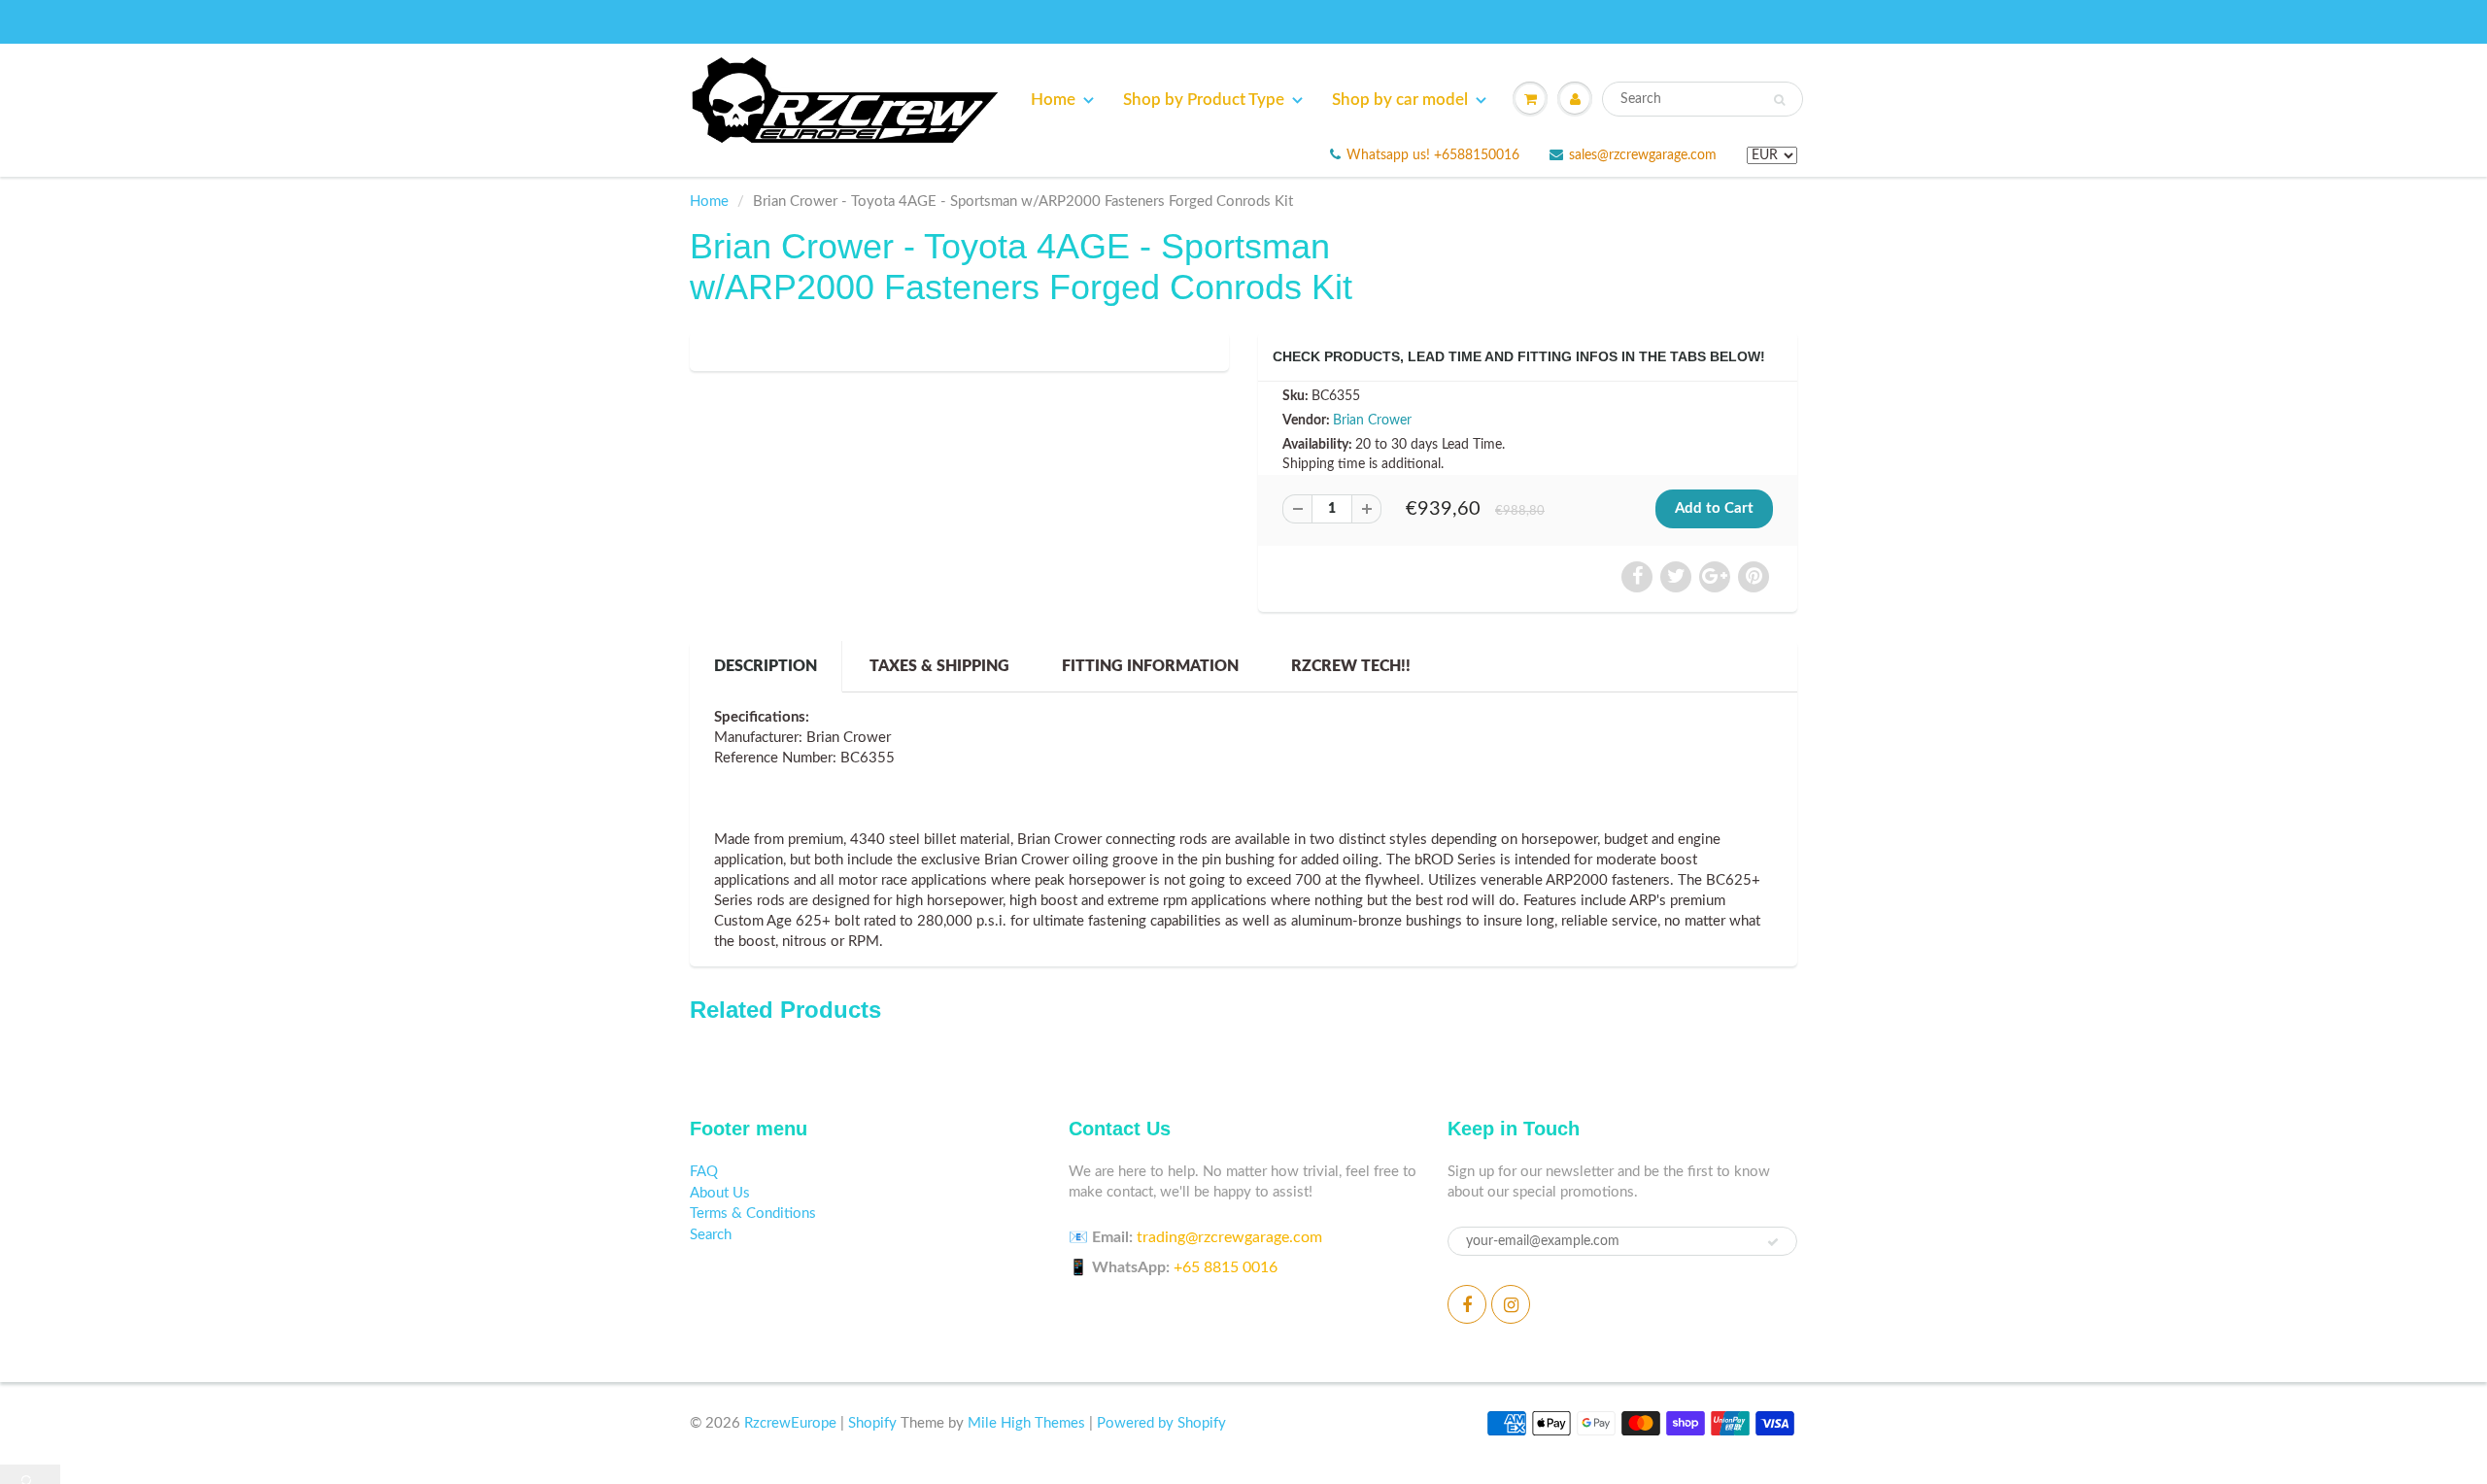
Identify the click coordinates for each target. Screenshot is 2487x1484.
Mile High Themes (1026, 1423)
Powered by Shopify (1161, 1423)
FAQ (704, 1172)
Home (1053, 100)
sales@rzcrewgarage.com (1643, 155)
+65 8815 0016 (1226, 1267)
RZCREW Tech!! (1351, 666)
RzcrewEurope (790, 1423)
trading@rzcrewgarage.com (1229, 1237)
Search (711, 1235)
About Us (720, 1193)
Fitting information (1150, 666)
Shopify (872, 1423)
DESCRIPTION (766, 666)
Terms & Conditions (753, 1214)
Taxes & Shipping (939, 666)
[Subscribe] (1773, 1242)
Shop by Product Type (1204, 100)
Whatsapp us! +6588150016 (1433, 155)
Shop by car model (1400, 100)
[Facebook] (1467, 1304)
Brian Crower (1372, 421)
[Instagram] (1511, 1304)
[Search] (1779, 100)
